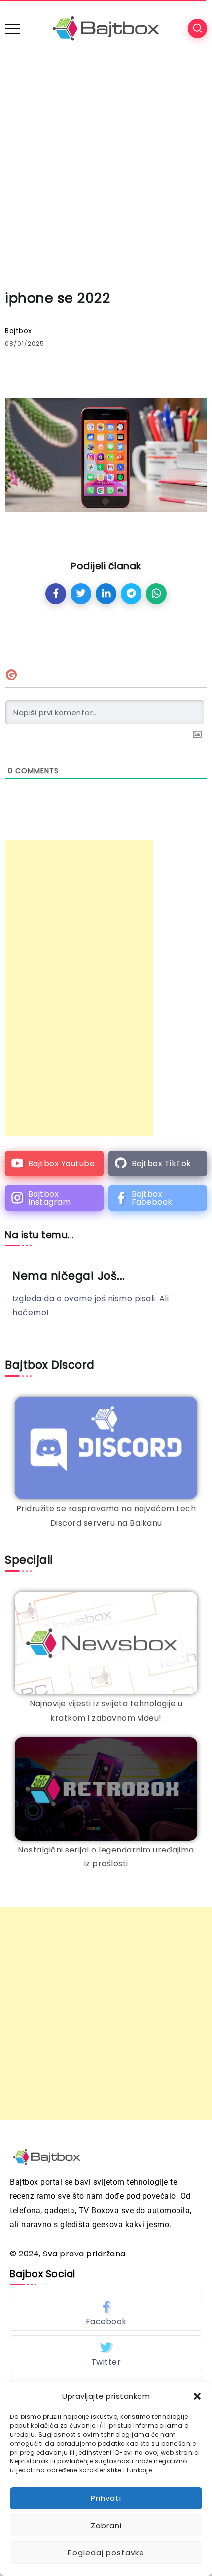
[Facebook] (158, 1198)
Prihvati (106, 2498)
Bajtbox (18, 331)
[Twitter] (106, 2353)
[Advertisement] (106, 168)
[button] (197, 2396)
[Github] (158, 1164)
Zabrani (106, 2525)
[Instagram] (54, 1198)
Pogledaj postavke (106, 2553)
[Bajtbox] (106, 28)
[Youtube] (54, 1164)
